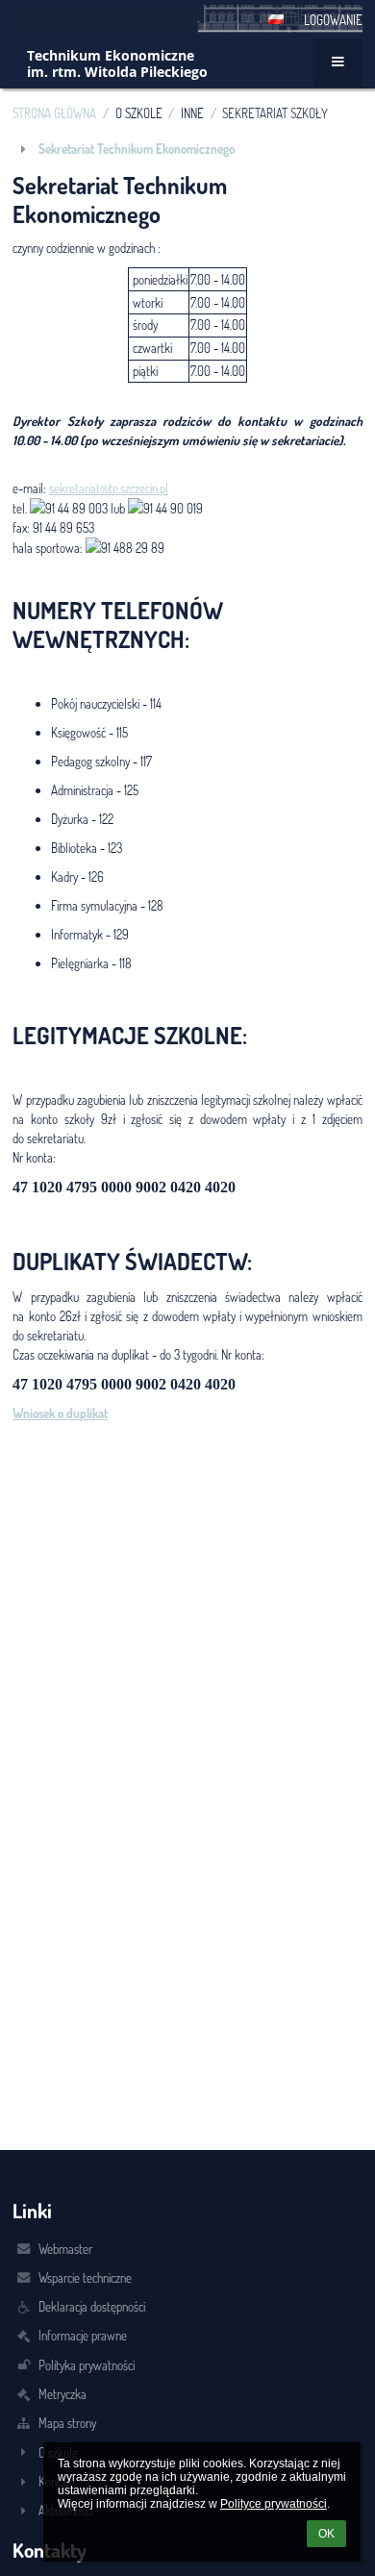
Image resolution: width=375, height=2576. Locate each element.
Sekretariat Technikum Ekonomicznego (137, 149)
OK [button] (326, 2534)
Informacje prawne (83, 2335)
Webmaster (65, 2249)
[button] (276, 19)
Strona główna (54, 113)
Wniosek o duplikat (60, 1413)
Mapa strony (67, 2423)
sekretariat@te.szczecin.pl (109, 488)
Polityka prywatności (87, 2365)
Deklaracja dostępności (92, 2306)
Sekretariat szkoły (275, 113)
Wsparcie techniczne (85, 2277)
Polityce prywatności (274, 2504)
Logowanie (333, 20)
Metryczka (62, 2394)
